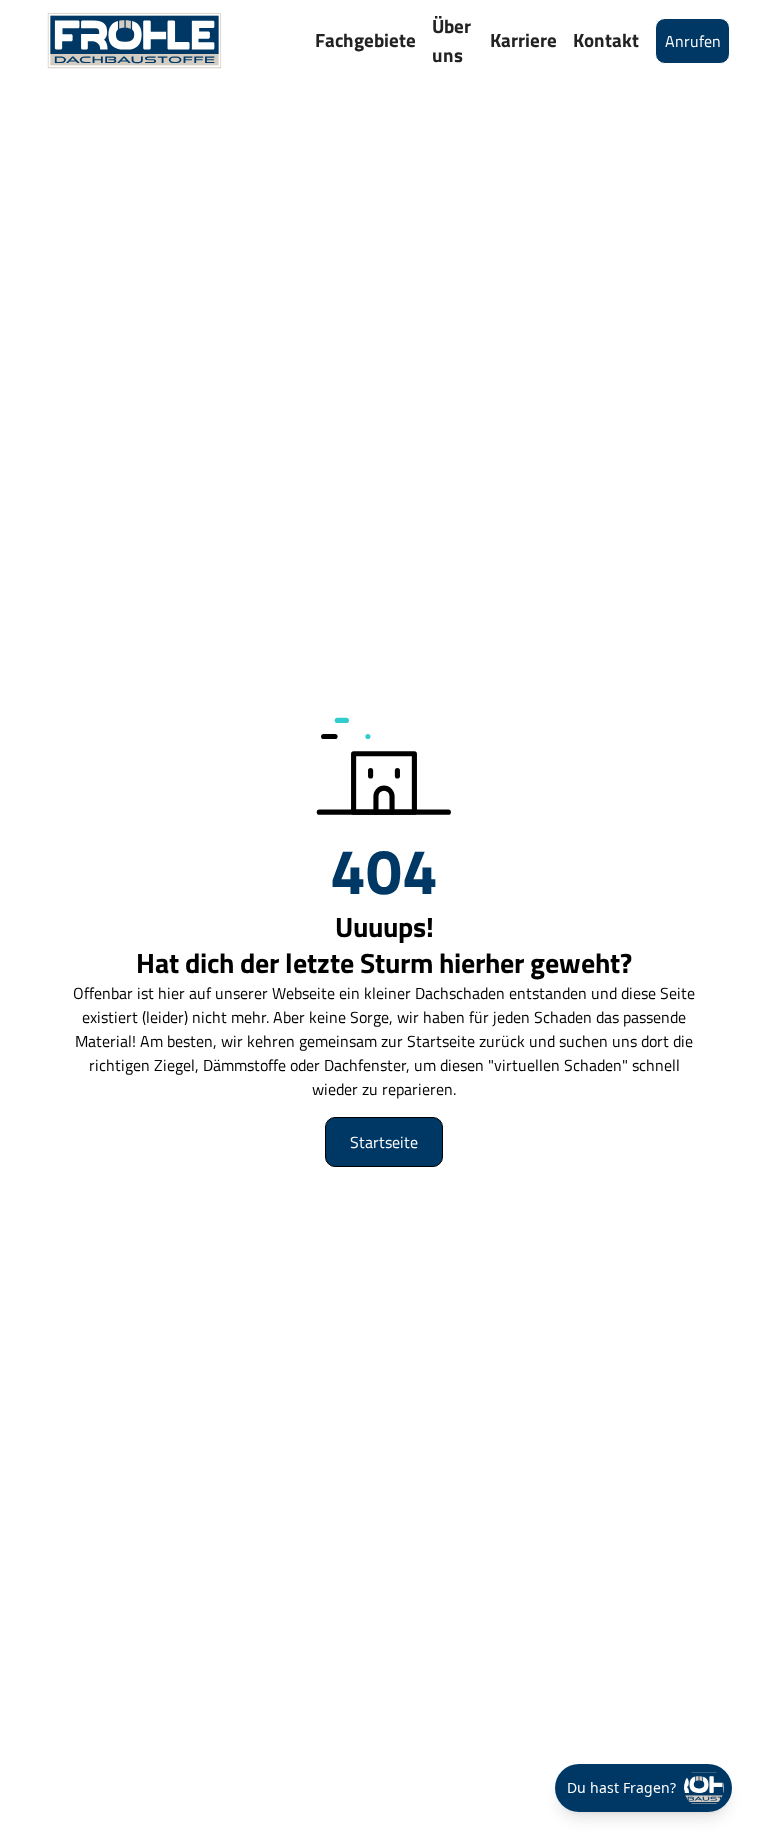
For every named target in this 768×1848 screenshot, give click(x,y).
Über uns (451, 40)
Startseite (384, 1142)
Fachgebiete (365, 39)
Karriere (523, 39)
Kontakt (606, 39)
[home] (134, 40)
